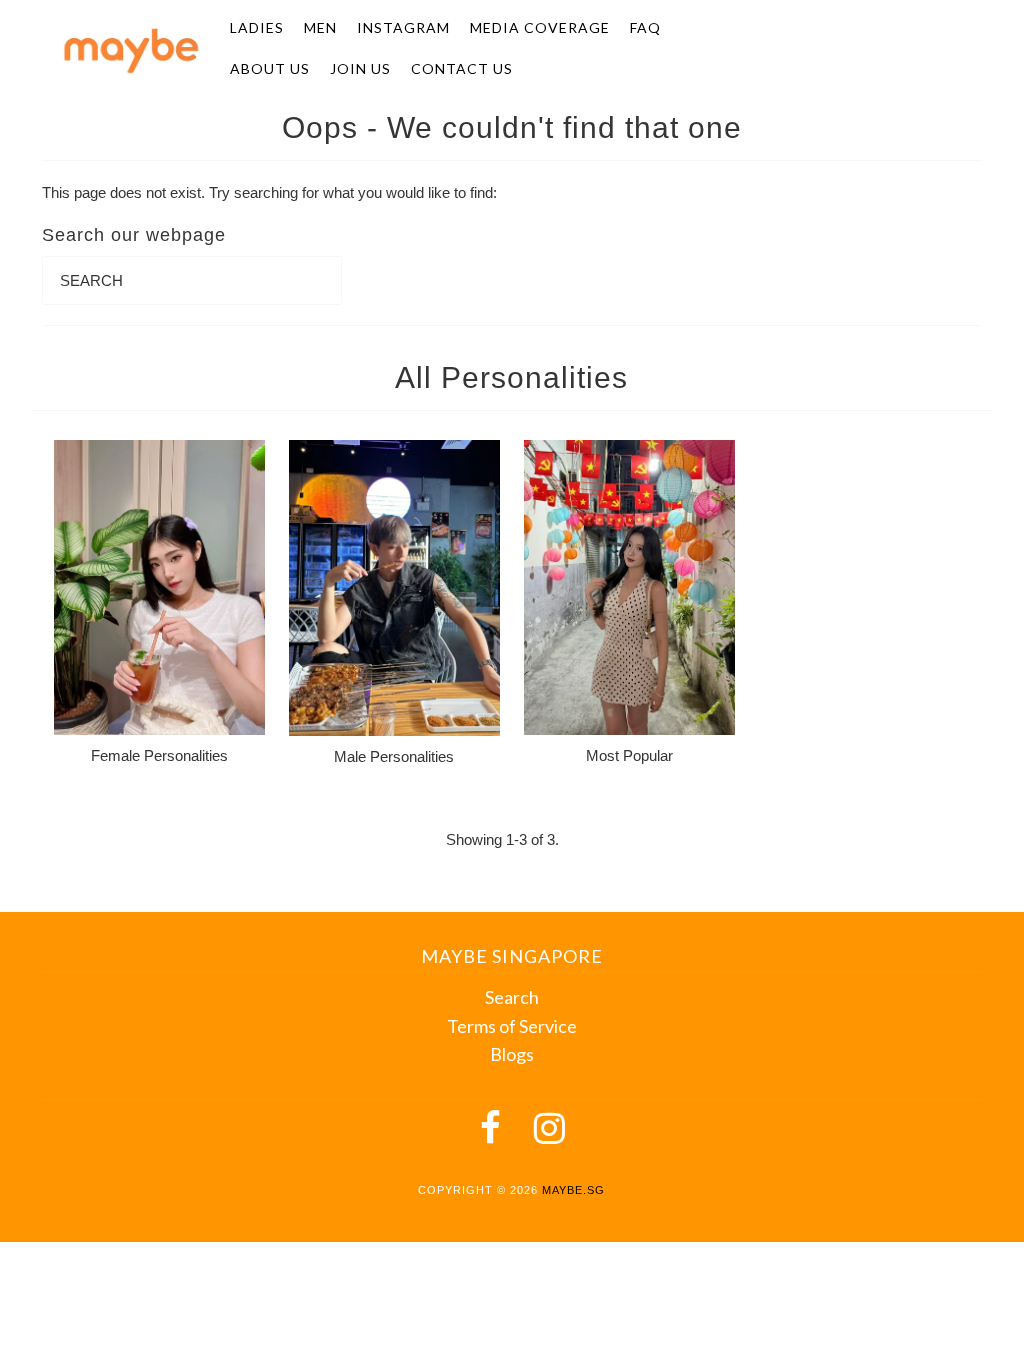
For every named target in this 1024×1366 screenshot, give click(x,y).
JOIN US (360, 68)
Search (512, 997)
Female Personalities (159, 755)
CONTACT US (462, 68)
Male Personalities (394, 756)
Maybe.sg (573, 1190)
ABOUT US (270, 68)
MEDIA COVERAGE (540, 27)
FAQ (645, 27)
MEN (320, 27)
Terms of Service (512, 1026)
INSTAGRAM (403, 27)
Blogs (512, 1054)
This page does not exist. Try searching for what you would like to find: (269, 192)
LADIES (257, 27)
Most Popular (629, 755)
